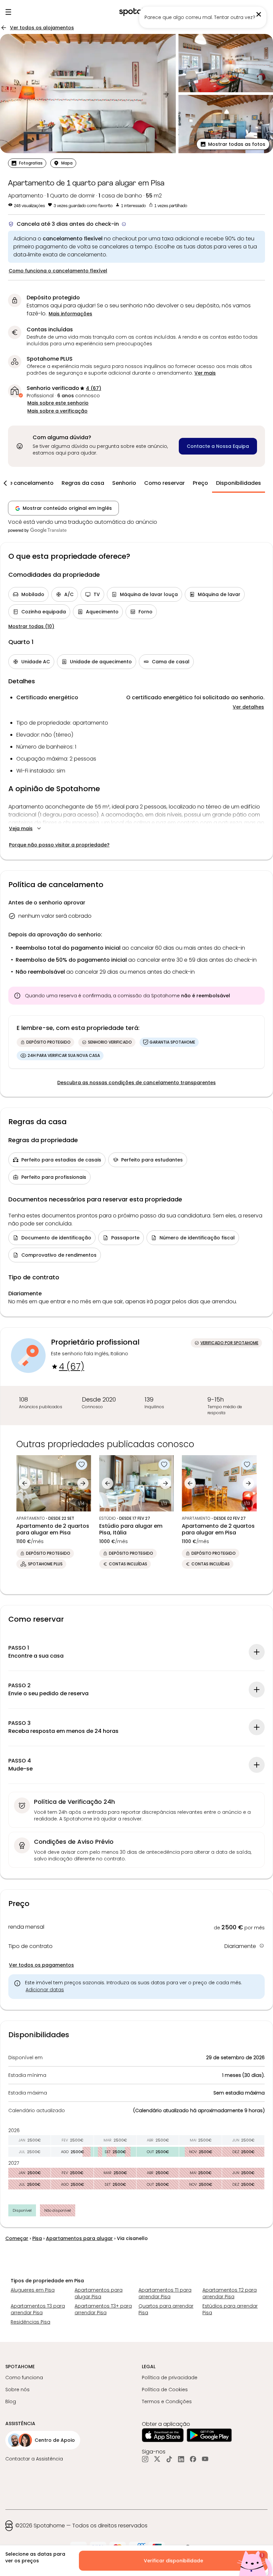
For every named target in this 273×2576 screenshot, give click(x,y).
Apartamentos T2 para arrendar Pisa (230, 2293)
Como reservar (164, 483)
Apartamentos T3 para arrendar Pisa (38, 2309)
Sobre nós (17, 2390)
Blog (11, 2402)
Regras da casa (83, 483)
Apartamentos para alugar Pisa (99, 2293)
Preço (200, 483)
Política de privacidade (170, 2378)
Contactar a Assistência (34, 2459)
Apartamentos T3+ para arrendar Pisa (103, 2309)
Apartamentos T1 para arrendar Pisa (165, 2293)
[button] (233, 144)
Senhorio (124, 483)
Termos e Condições (167, 2402)
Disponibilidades (239, 483)
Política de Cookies (165, 2390)
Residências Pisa (30, 2322)
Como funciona (24, 2378)
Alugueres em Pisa (33, 2290)
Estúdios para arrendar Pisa (230, 2309)
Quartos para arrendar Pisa (166, 2309)
